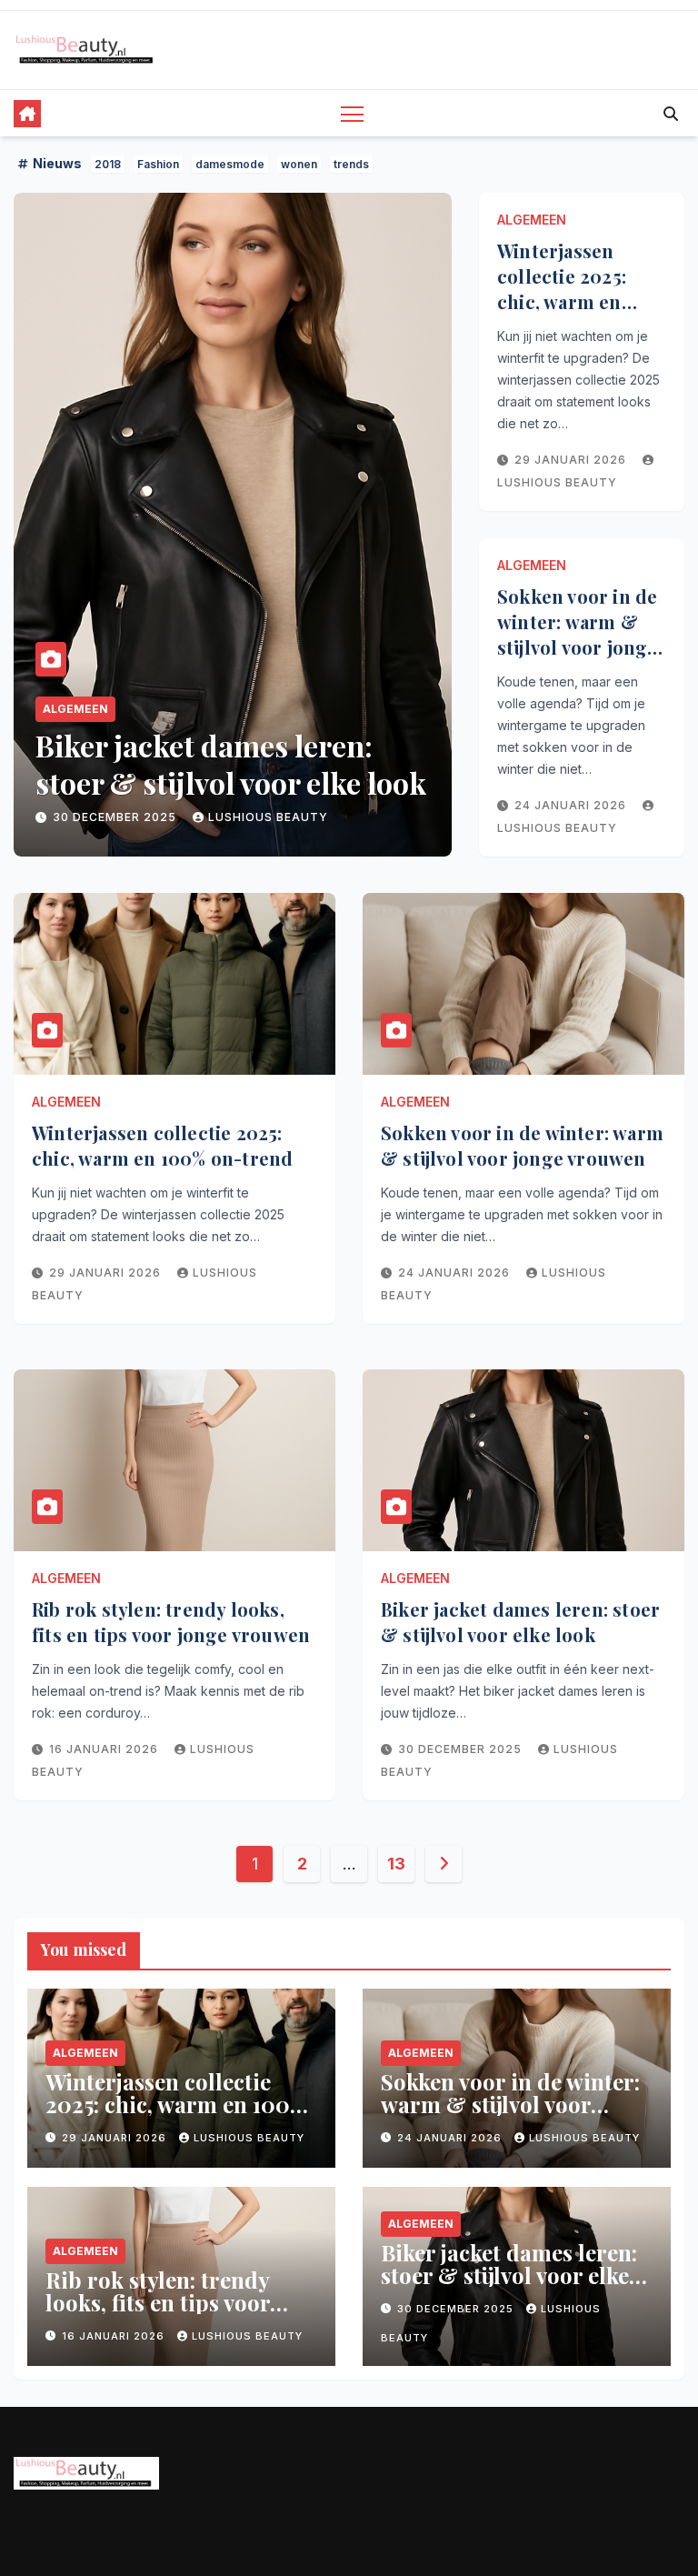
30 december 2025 (116, 817)
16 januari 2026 (105, 1749)
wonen (299, 164)
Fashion (158, 164)
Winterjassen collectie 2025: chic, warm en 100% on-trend (563, 289)
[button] (671, 114)
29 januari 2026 (572, 460)
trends (351, 164)
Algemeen (75, 709)
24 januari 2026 (572, 805)
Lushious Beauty (268, 817)
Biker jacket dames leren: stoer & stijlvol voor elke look (231, 764)
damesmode (230, 164)
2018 (108, 164)
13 (396, 1864)
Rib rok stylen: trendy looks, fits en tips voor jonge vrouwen (171, 1622)
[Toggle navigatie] (352, 113)
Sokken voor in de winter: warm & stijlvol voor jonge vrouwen (578, 634)
